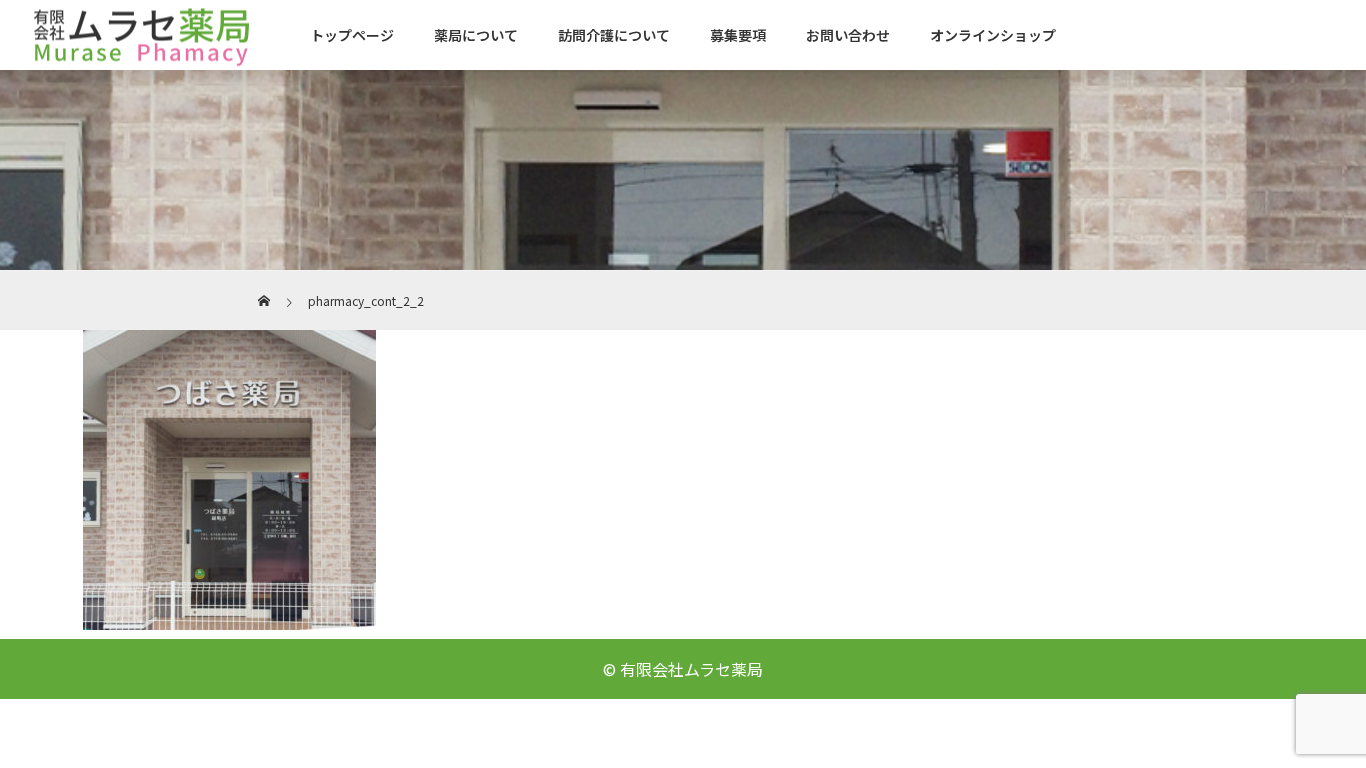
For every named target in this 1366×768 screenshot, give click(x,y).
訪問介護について (614, 35)
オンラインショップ (993, 35)
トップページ (352, 35)
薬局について (476, 35)
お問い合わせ (848, 35)
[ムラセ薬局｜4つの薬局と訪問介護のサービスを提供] (140, 34)
